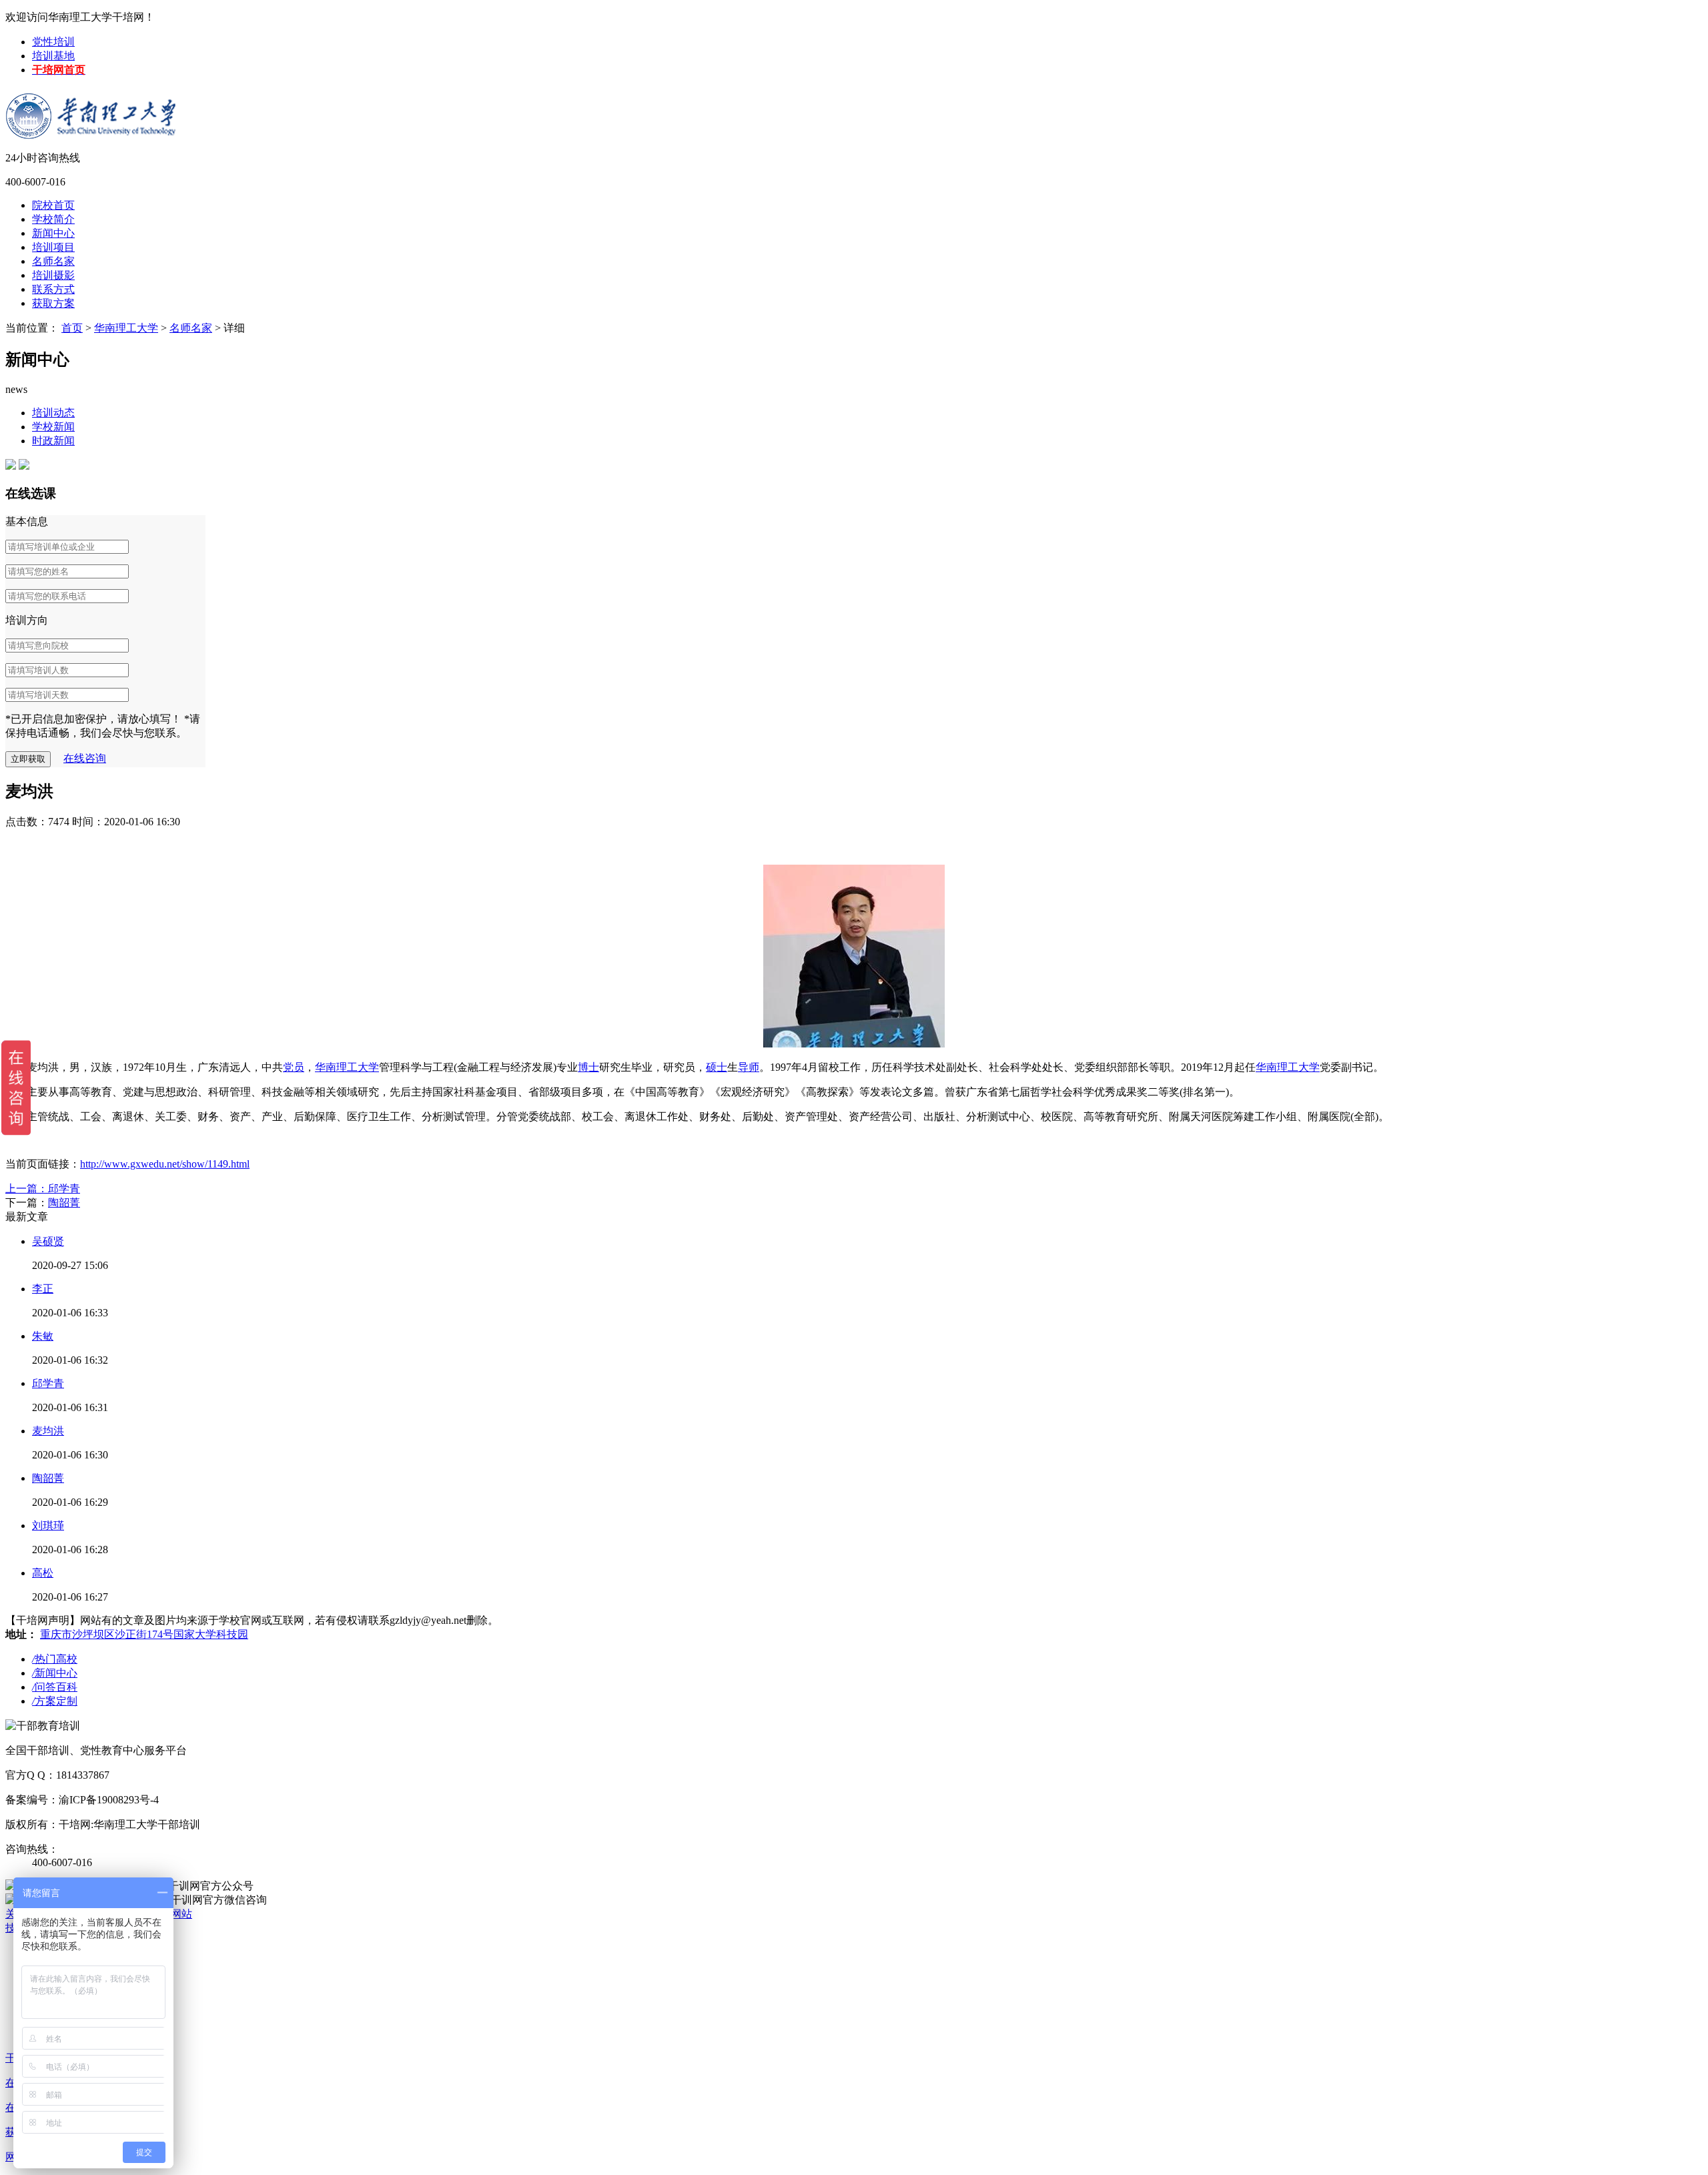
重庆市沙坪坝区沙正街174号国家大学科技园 (144, 1634)
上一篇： (27, 1189)
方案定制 (55, 1701)
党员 (294, 1067)
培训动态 (53, 413)
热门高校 (55, 1659)
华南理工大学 (126, 328)
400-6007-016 (35, 182)
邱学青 (64, 1189)
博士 (588, 1067)
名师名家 (53, 261)
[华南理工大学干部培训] (92, 106)
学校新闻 (53, 427)
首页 (72, 328)
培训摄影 (53, 275)
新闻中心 (53, 233)
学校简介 (53, 219)
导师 (749, 1067)
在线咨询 (85, 758)
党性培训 (53, 42)
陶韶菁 (64, 1203)
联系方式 (53, 289)
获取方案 (53, 303)
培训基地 (53, 56)
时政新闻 (53, 441)
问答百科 (55, 1687)
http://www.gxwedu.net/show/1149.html (165, 1164)
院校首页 (53, 205)
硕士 (717, 1067)
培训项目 (53, 247)
